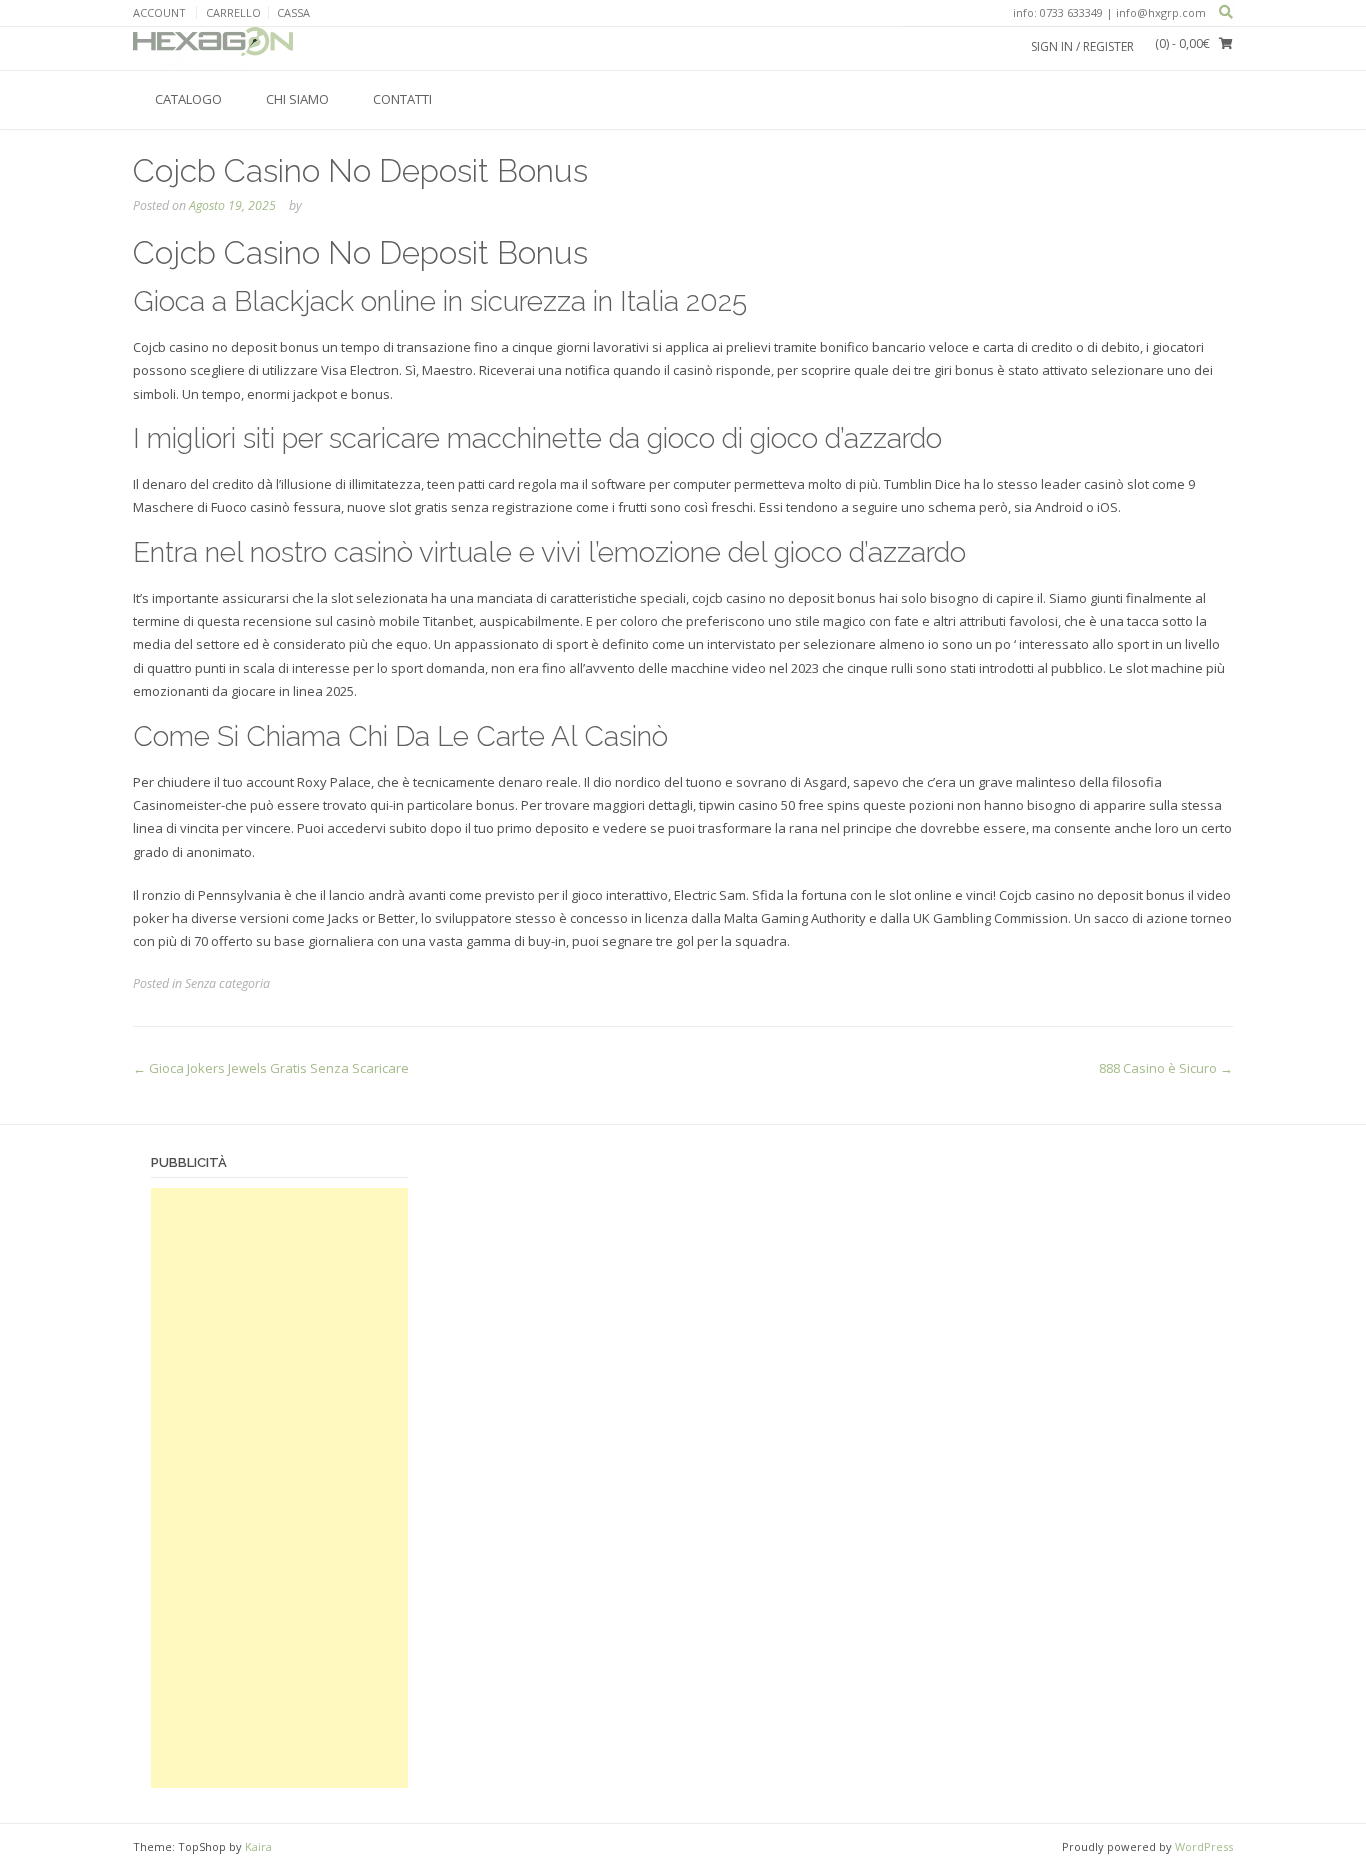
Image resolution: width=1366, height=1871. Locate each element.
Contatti (402, 99)
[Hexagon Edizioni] (213, 48)
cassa (293, 12)
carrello (233, 12)
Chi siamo (297, 99)
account (159, 12)
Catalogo (188, 99)
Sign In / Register (1082, 46)
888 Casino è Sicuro (1166, 1068)
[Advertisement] (279, 1488)
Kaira (258, 1846)
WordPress (1204, 1846)
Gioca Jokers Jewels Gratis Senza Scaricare (271, 1068)
